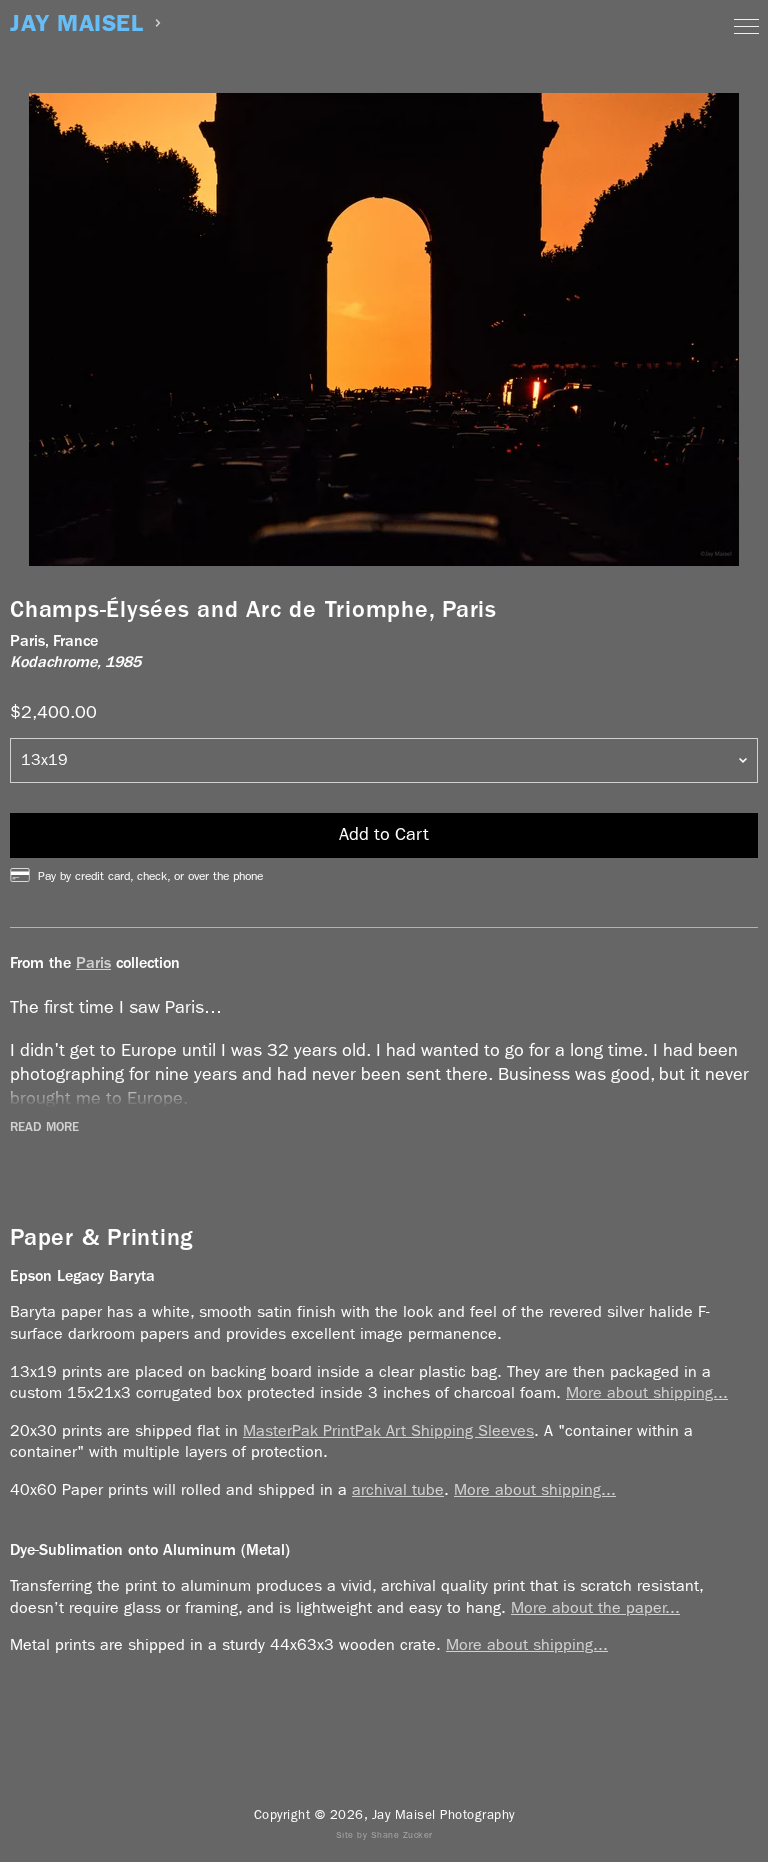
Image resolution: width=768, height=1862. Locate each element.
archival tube (398, 1489)
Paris (93, 962)
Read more (44, 1127)
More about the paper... (595, 1607)
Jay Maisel (76, 23)
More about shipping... (647, 1392)
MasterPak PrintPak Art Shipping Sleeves (388, 1430)
